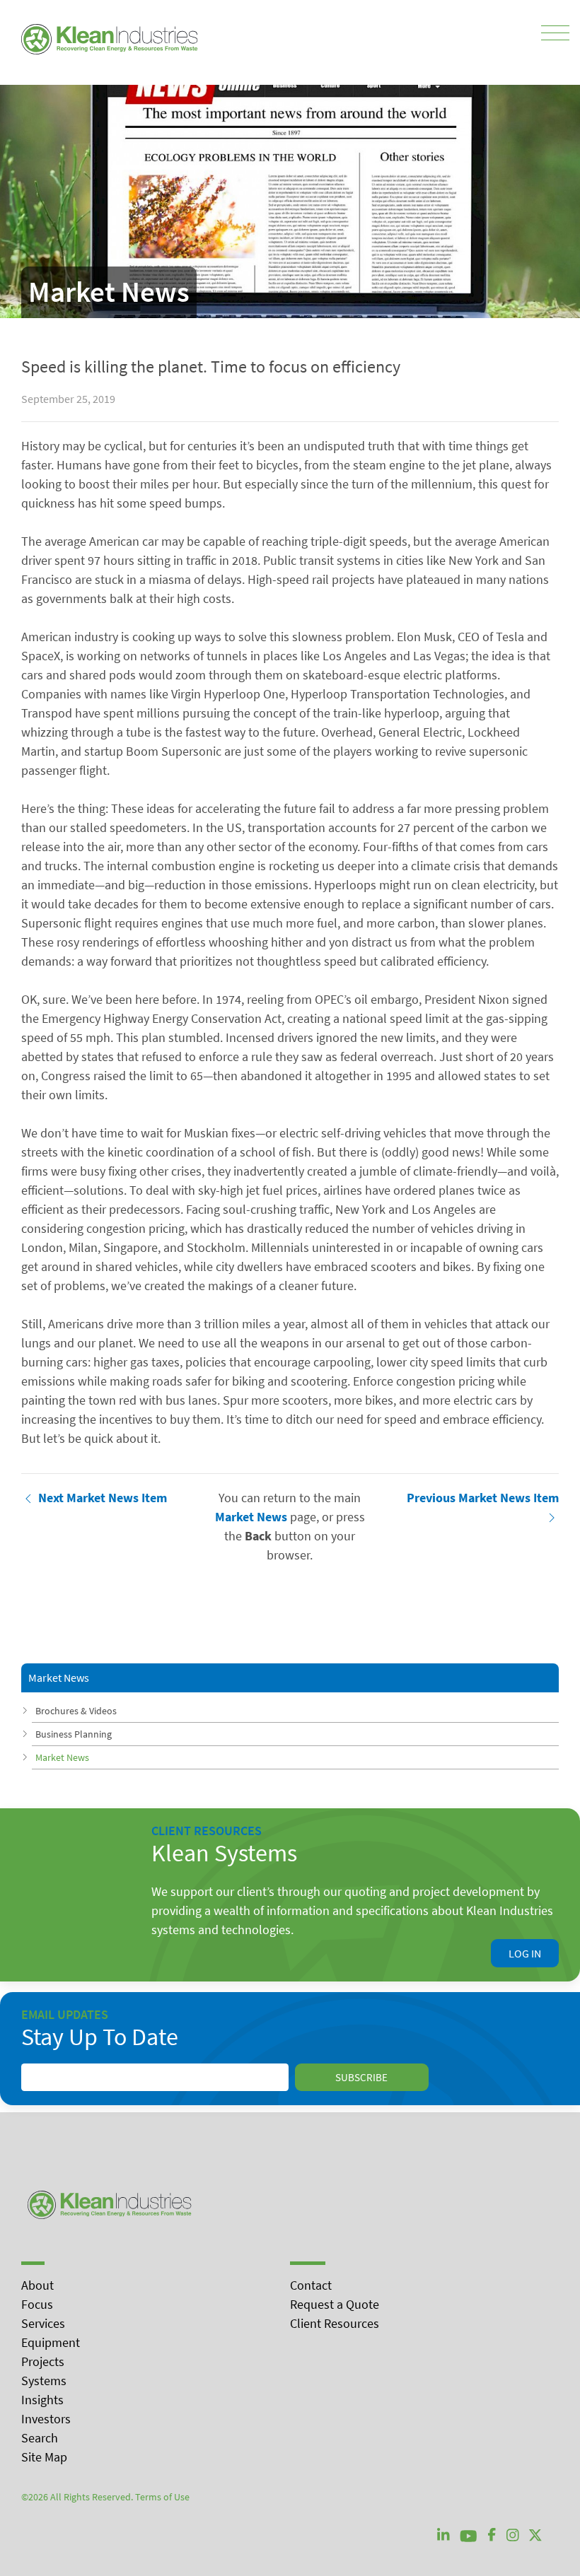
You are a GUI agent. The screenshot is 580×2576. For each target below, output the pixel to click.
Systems (44, 2381)
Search (40, 2438)
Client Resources (335, 2323)
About (37, 2285)
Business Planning (74, 1734)
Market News (62, 1757)
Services (43, 2323)
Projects (43, 2361)
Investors (46, 2419)
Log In (525, 1953)
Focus (37, 2304)
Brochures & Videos (76, 1711)
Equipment (51, 2342)
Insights (42, 2400)
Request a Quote (335, 2304)
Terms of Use (162, 2497)
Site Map (44, 2457)
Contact (311, 2285)
